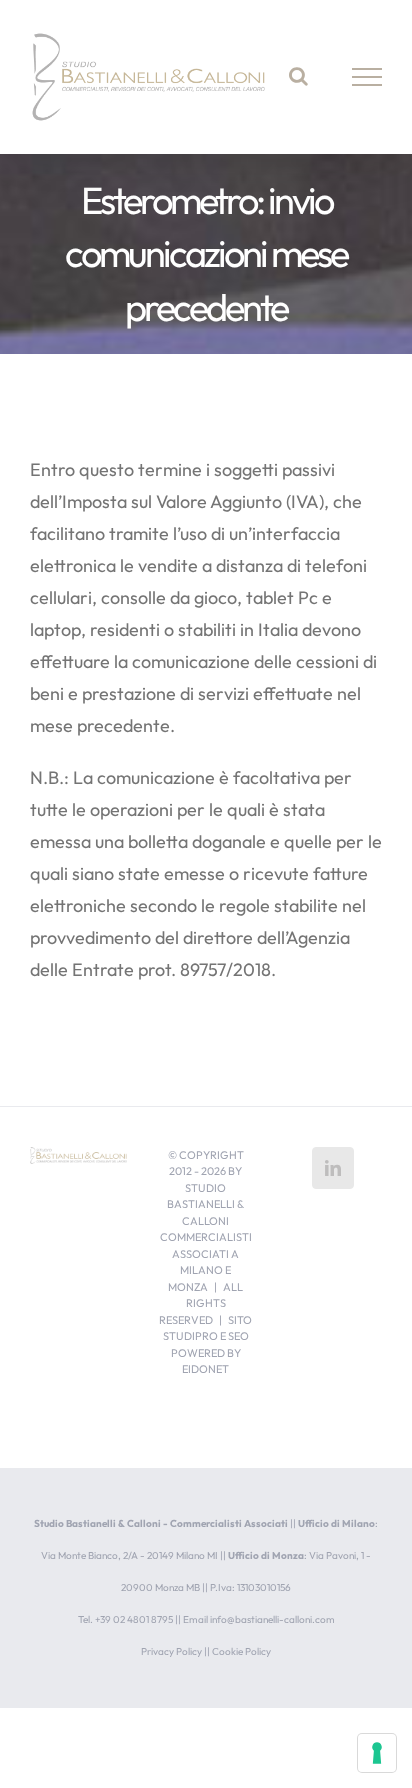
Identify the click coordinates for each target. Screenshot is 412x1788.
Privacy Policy (171, 1651)
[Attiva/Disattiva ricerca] (298, 76)
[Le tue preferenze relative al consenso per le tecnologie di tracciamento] (377, 1753)
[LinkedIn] (333, 1168)
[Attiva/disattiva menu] (367, 77)
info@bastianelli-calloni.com (272, 1619)
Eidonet (205, 1369)
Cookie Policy (241, 1651)
